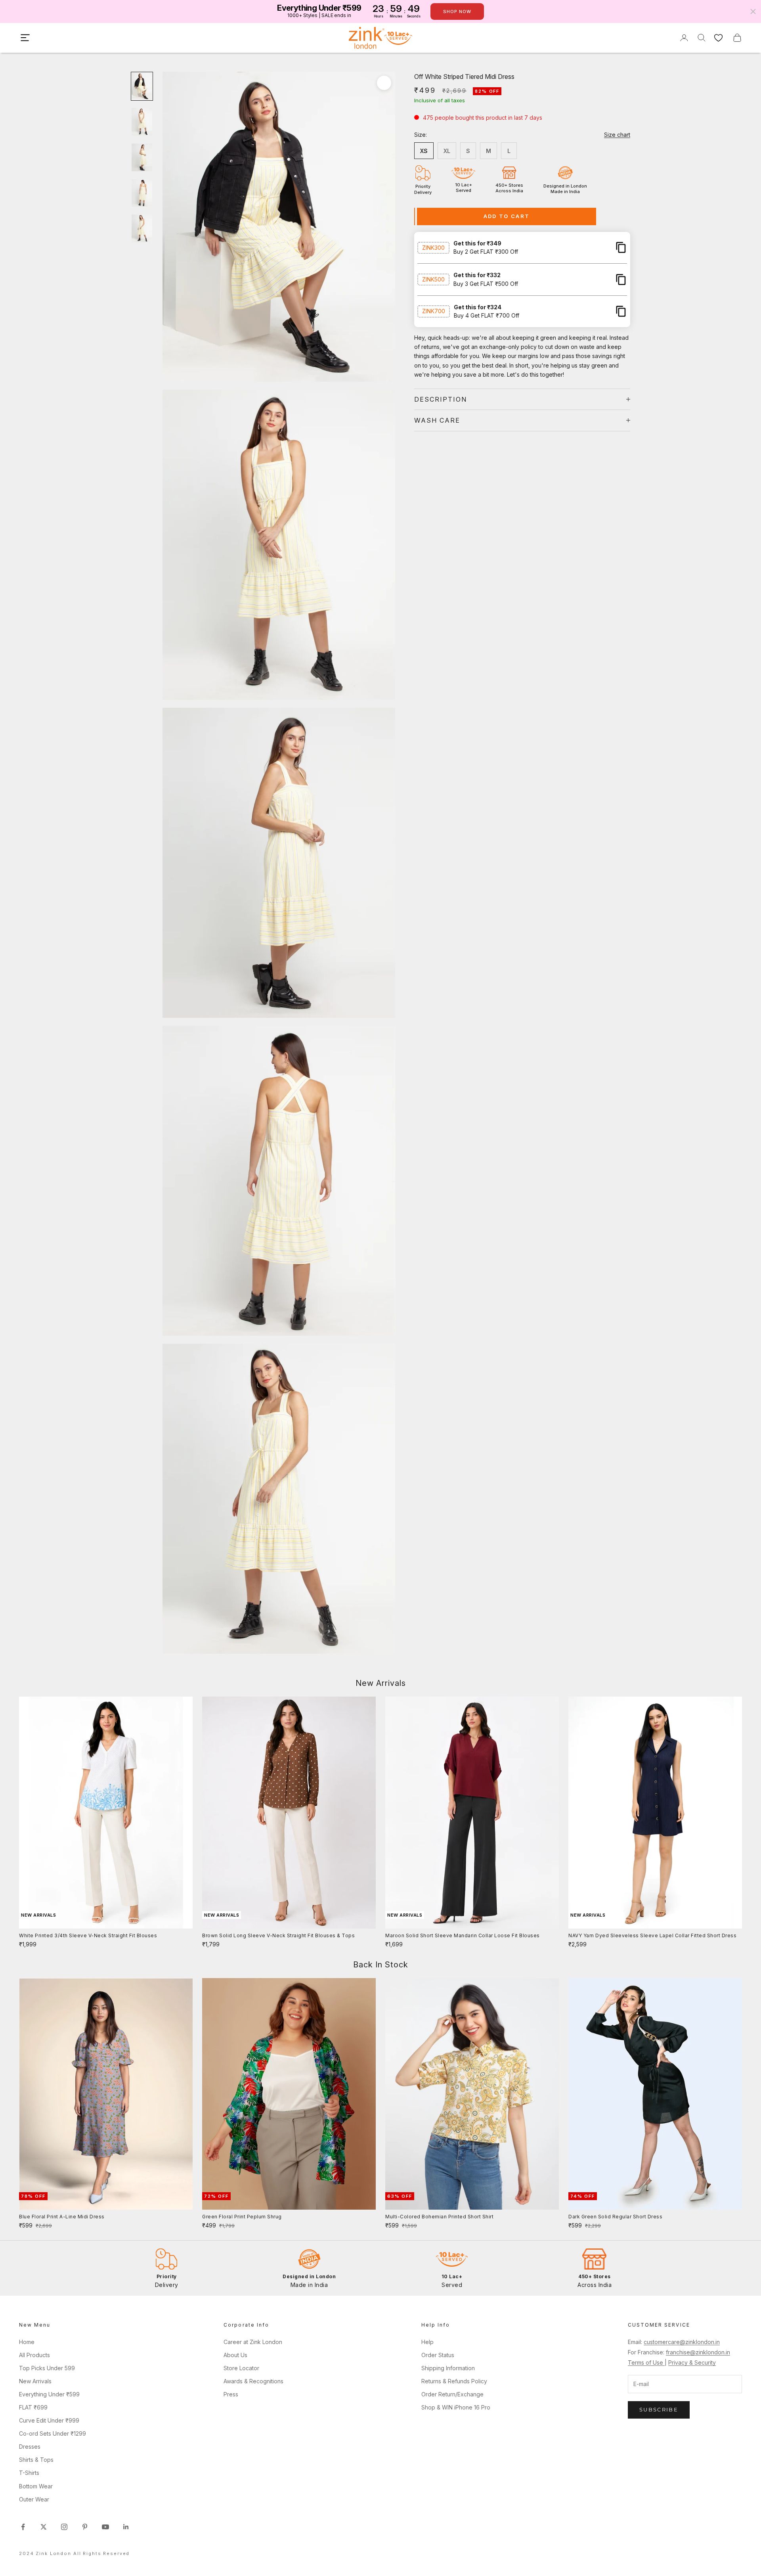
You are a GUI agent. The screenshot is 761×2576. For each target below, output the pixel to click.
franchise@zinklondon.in (698, 2352)
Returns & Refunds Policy (454, 2381)
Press (231, 2394)
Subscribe (659, 2409)
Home (27, 2342)
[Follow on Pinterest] (85, 2527)
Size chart (617, 135)
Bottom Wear (36, 2486)
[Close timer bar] (753, 11)
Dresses (30, 2447)
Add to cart (507, 216)
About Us (235, 2355)
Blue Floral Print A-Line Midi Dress (62, 2217)
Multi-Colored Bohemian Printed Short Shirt (439, 2217)
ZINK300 (433, 247)
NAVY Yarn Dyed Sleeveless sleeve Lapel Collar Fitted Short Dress (652, 1935)
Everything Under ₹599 (49, 2394)
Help (427, 2342)
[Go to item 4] (142, 193)
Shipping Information (448, 2368)
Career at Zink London (253, 2342)
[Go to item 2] (142, 122)
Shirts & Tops (36, 2460)
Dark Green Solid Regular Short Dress (615, 2217)
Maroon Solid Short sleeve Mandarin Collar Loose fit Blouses (463, 1935)
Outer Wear (34, 2499)
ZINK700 (434, 311)
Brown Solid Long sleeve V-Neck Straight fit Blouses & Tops (278, 1935)
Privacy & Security (692, 2362)
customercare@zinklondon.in (682, 2342)
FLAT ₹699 (33, 2407)
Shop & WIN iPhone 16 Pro (456, 2407)
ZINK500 (433, 279)
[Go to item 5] (142, 228)
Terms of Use (646, 2362)
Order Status (438, 2355)
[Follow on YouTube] (105, 2527)
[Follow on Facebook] (23, 2527)
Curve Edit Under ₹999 (49, 2420)
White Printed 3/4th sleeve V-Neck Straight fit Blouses (88, 1935)
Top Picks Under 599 (47, 2368)
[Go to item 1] (142, 86)
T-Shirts (29, 2473)
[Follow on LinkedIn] (126, 2527)
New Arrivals (35, 2381)
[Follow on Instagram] (64, 2527)
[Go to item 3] (142, 157)
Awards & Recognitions (253, 2381)
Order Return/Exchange (452, 2394)
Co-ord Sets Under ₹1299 (53, 2433)
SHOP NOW (457, 11)
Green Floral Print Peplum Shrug (242, 2217)
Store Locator (241, 2368)
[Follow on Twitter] (44, 2527)
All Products (34, 2355)
